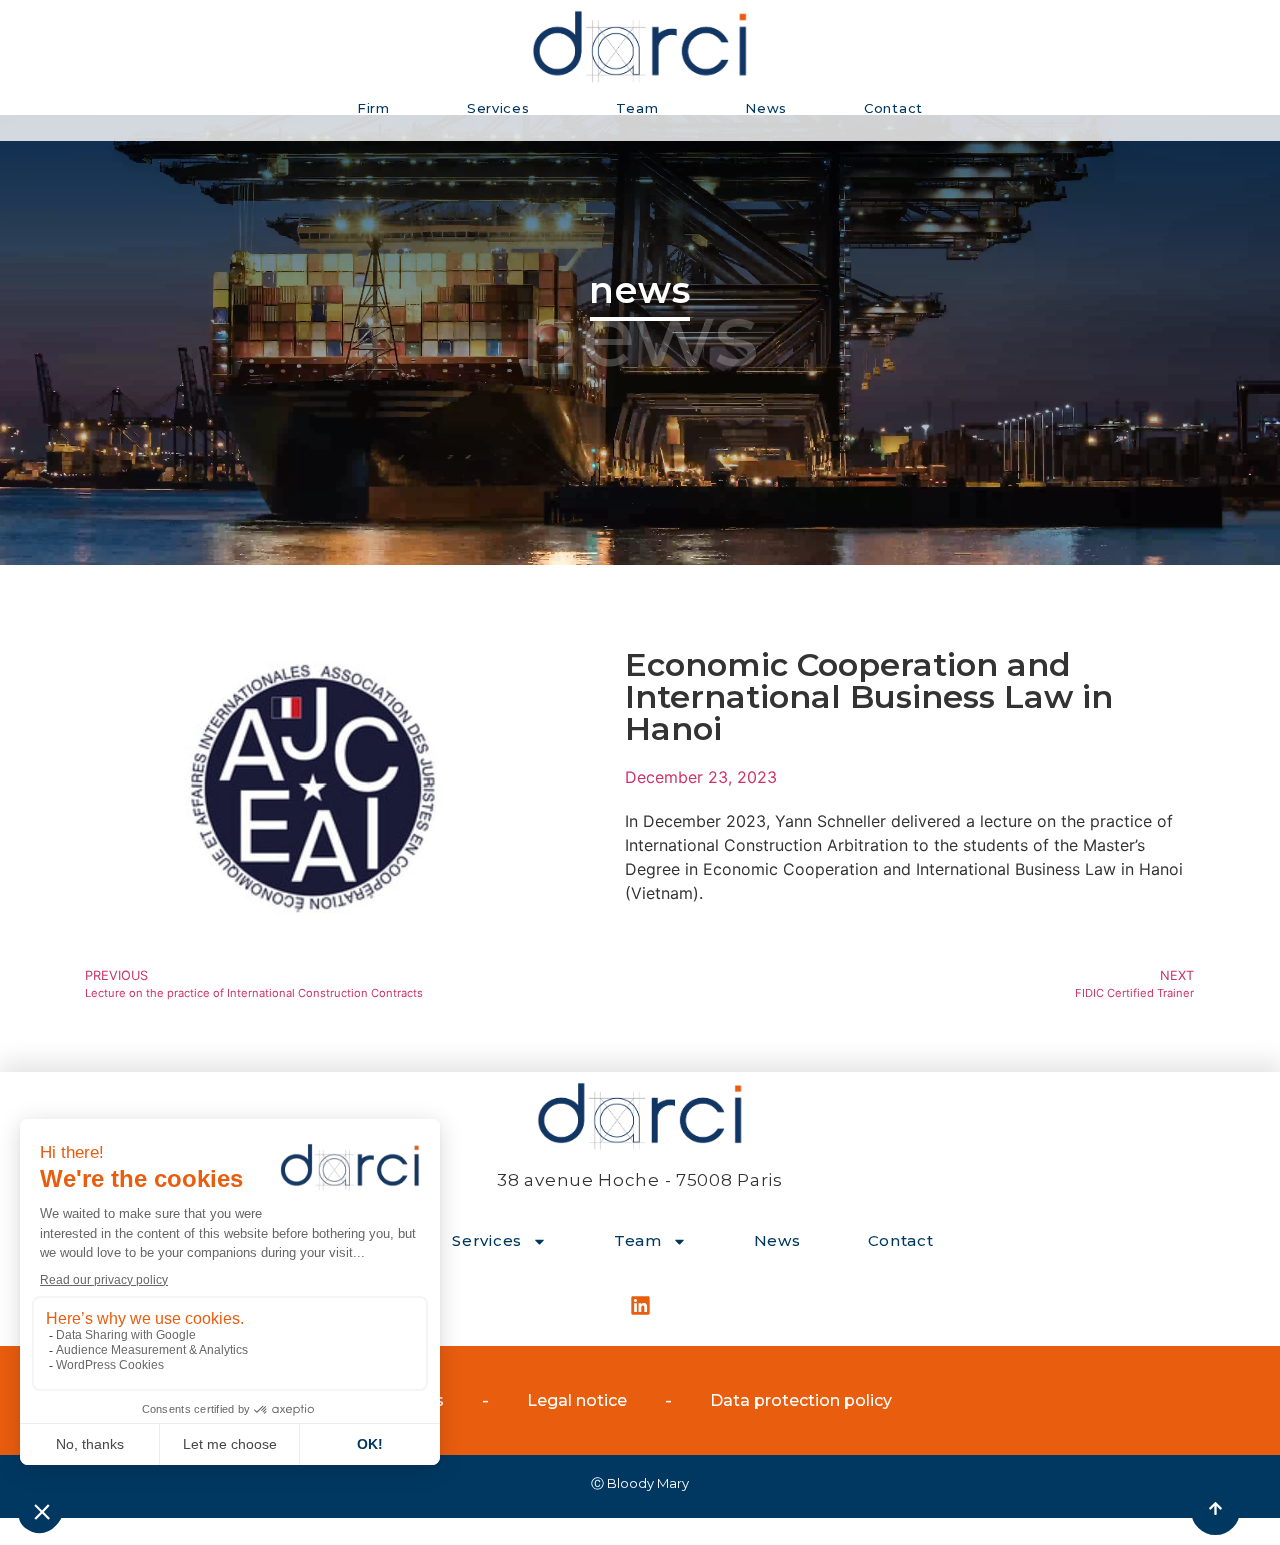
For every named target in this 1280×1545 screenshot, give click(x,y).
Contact (893, 108)
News (766, 108)
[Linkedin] (640, 1305)
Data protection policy (801, 1400)
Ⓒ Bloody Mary (640, 1483)
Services (498, 108)
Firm (373, 108)
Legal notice (577, 1400)
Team (637, 108)
